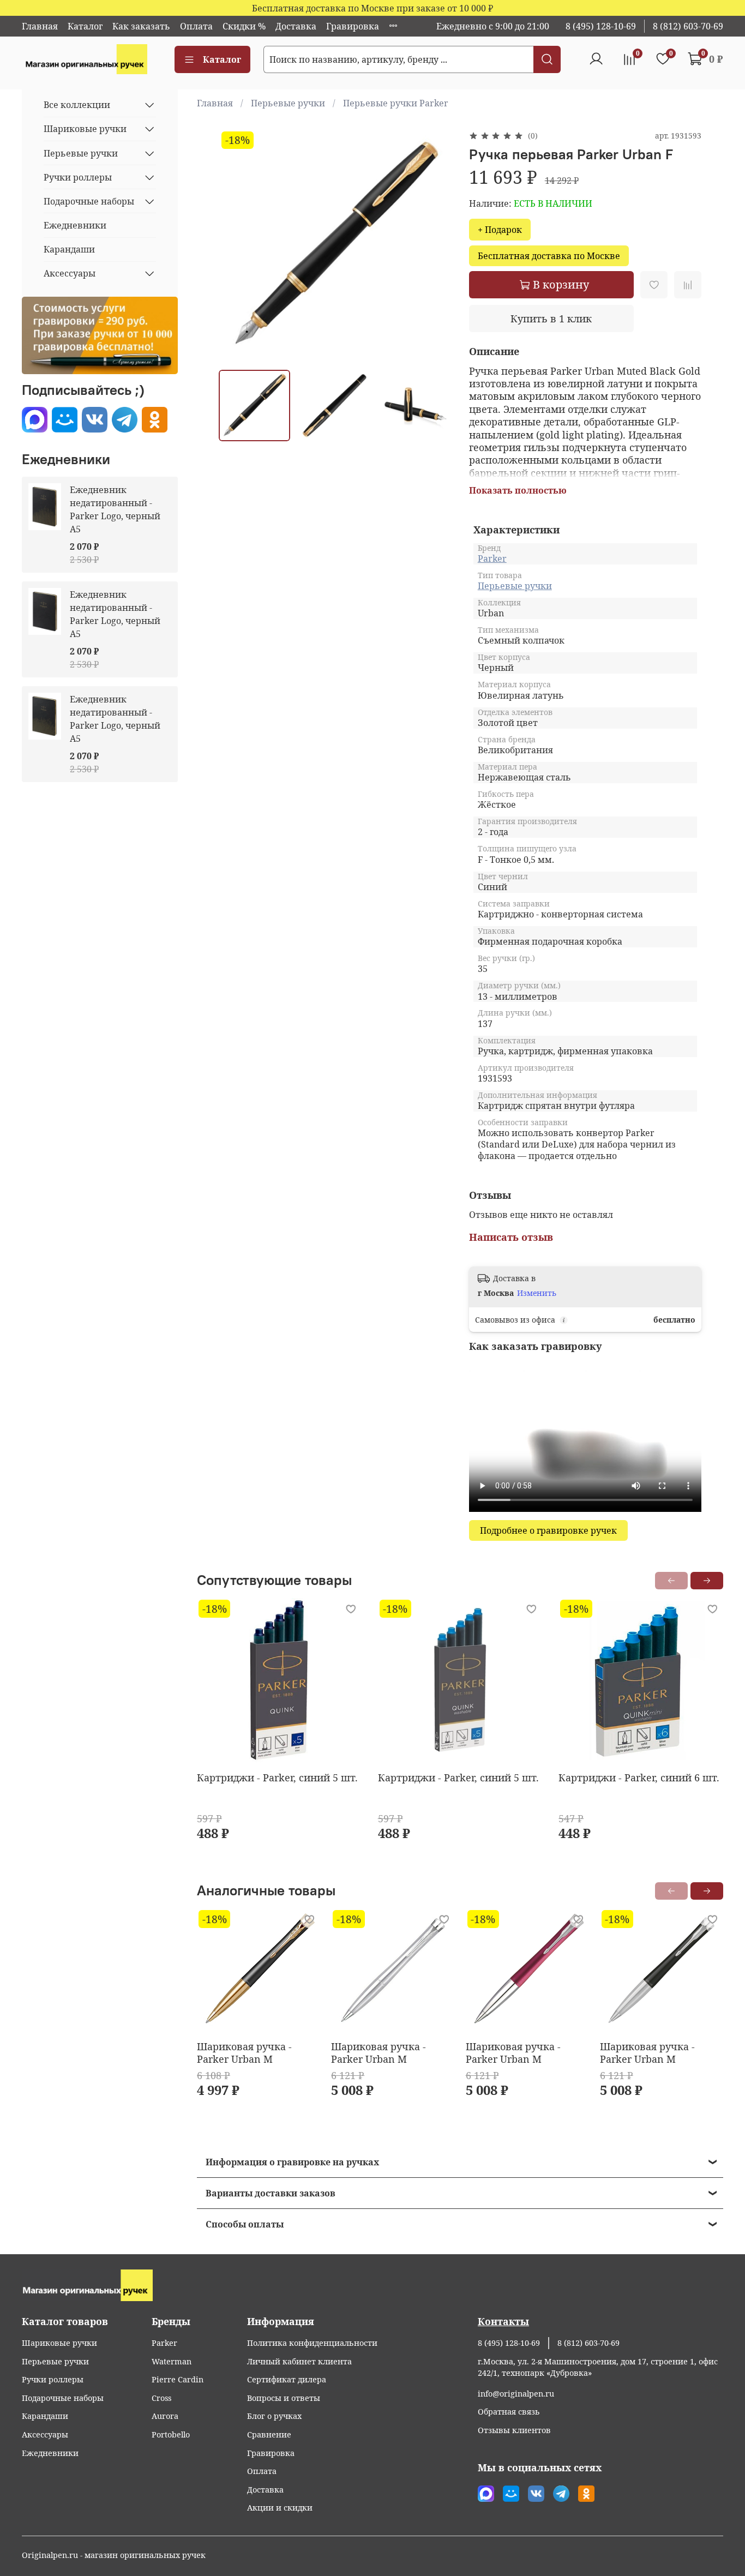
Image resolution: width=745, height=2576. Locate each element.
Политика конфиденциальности (312, 2343)
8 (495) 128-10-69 (601, 26)
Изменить (537, 1293)
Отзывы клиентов (514, 2430)
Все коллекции (77, 105)
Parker (492, 559)
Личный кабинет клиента (299, 2361)
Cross (161, 2398)
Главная (40, 26)
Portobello (171, 2434)
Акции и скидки (280, 2508)
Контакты (503, 2321)
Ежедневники (75, 225)
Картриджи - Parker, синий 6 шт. (639, 1778)
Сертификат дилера (287, 2379)
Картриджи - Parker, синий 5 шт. (277, 1778)
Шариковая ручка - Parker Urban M (244, 2053)
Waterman (172, 2361)
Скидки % (244, 26)
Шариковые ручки (85, 129)
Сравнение (269, 2434)
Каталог (85, 26)
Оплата (196, 26)
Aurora (165, 2416)
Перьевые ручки (288, 103)
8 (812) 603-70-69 (688, 26)
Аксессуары (70, 273)
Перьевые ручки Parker (396, 103)
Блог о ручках (274, 2416)
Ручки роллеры (78, 177)
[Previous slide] (236, 245)
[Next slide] (434, 245)
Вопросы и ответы (284, 2398)
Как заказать (141, 26)
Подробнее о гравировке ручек (548, 1530)
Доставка (296, 26)
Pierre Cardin (178, 2379)
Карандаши (69, 249)
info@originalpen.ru (516, 2394)
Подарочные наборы (89, 201)
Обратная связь (509, 2412)
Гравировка (353, 26)
